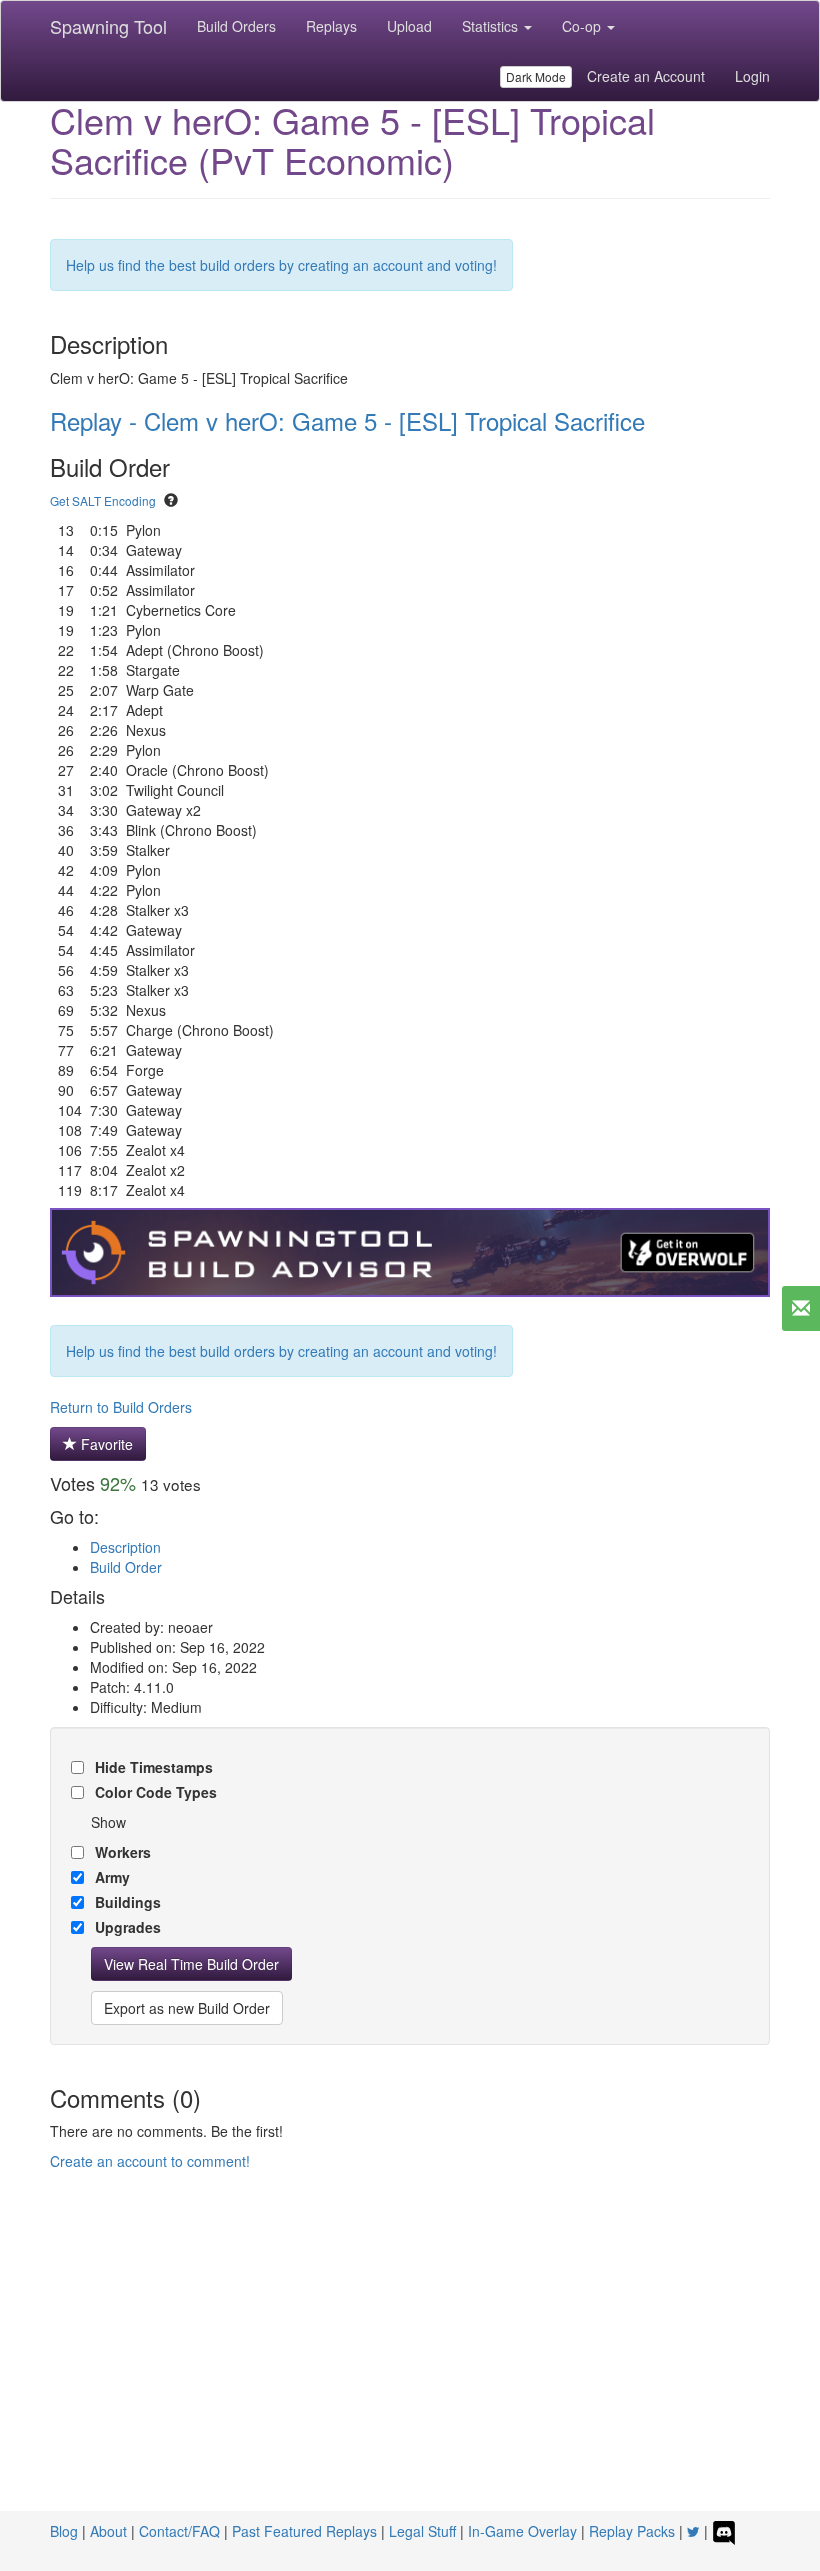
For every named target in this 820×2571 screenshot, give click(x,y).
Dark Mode (536, 76)
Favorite (105, 1444)
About (108, 2531)
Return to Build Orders (121, 1407)
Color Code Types (154, 1792)
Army (110, 1877)
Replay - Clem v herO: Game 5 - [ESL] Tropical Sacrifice (347, 420)
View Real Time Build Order (191, 1964)
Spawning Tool (108, 26)
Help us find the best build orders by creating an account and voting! (281, 265)
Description (125, 1547)
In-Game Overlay (522, 2531)
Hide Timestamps (152, 1767)
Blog (64, 2531)
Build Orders (236, 26)
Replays (331, 26)
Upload (409, 26)
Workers (121, 1852)
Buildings (126, 1902)
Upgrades (126, 1927)
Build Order (126, 1567)
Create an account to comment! (150, 2161)
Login (752, 76)
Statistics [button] (492, 26)
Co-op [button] (583, 26)
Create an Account (646, 76)
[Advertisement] (410, 2361)
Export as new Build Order (187, 2008)
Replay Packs (632, 2531)
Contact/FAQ (179, 2531)
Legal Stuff (422, 2531)
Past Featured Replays (304, 2531)
